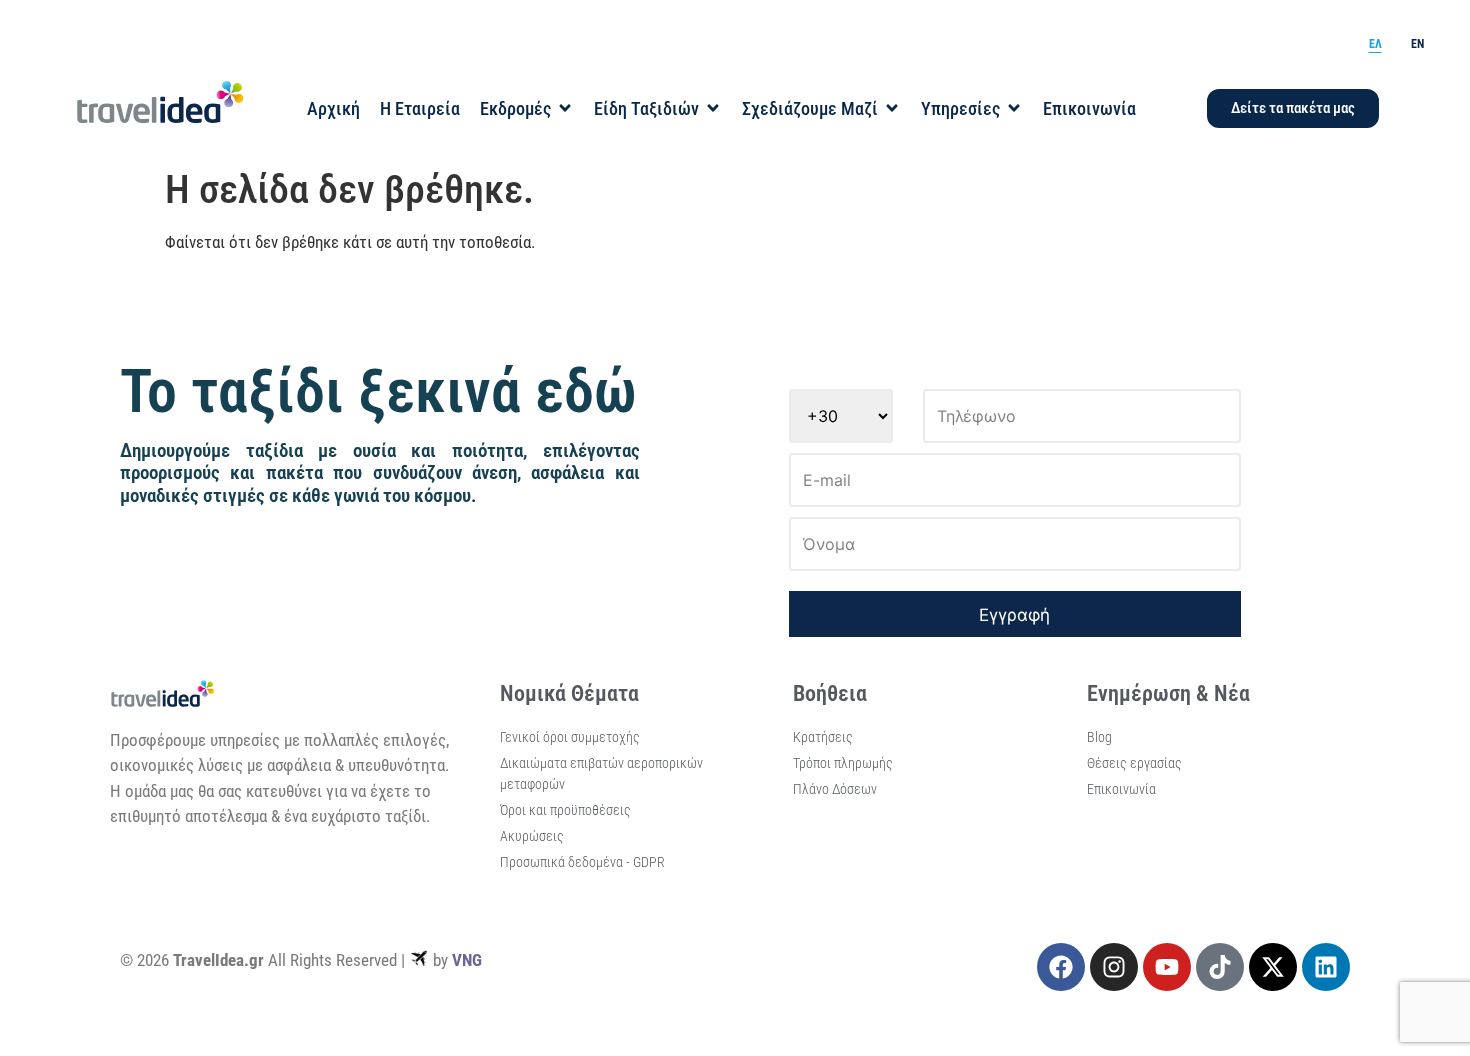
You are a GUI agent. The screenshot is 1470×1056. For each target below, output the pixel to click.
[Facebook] (1061, 967)
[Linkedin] (1326, 967)
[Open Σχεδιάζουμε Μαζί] (892, 108)
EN (1417, 44)
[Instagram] (1114, 967)
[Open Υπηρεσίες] (1014, 108)
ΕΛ (1375, 44)
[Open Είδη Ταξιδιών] (713, 108)
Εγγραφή (1014, 615)
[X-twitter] (1273, 967)
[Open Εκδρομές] (565, 108)
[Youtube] (1167, 967)
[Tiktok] (1220, 967)
